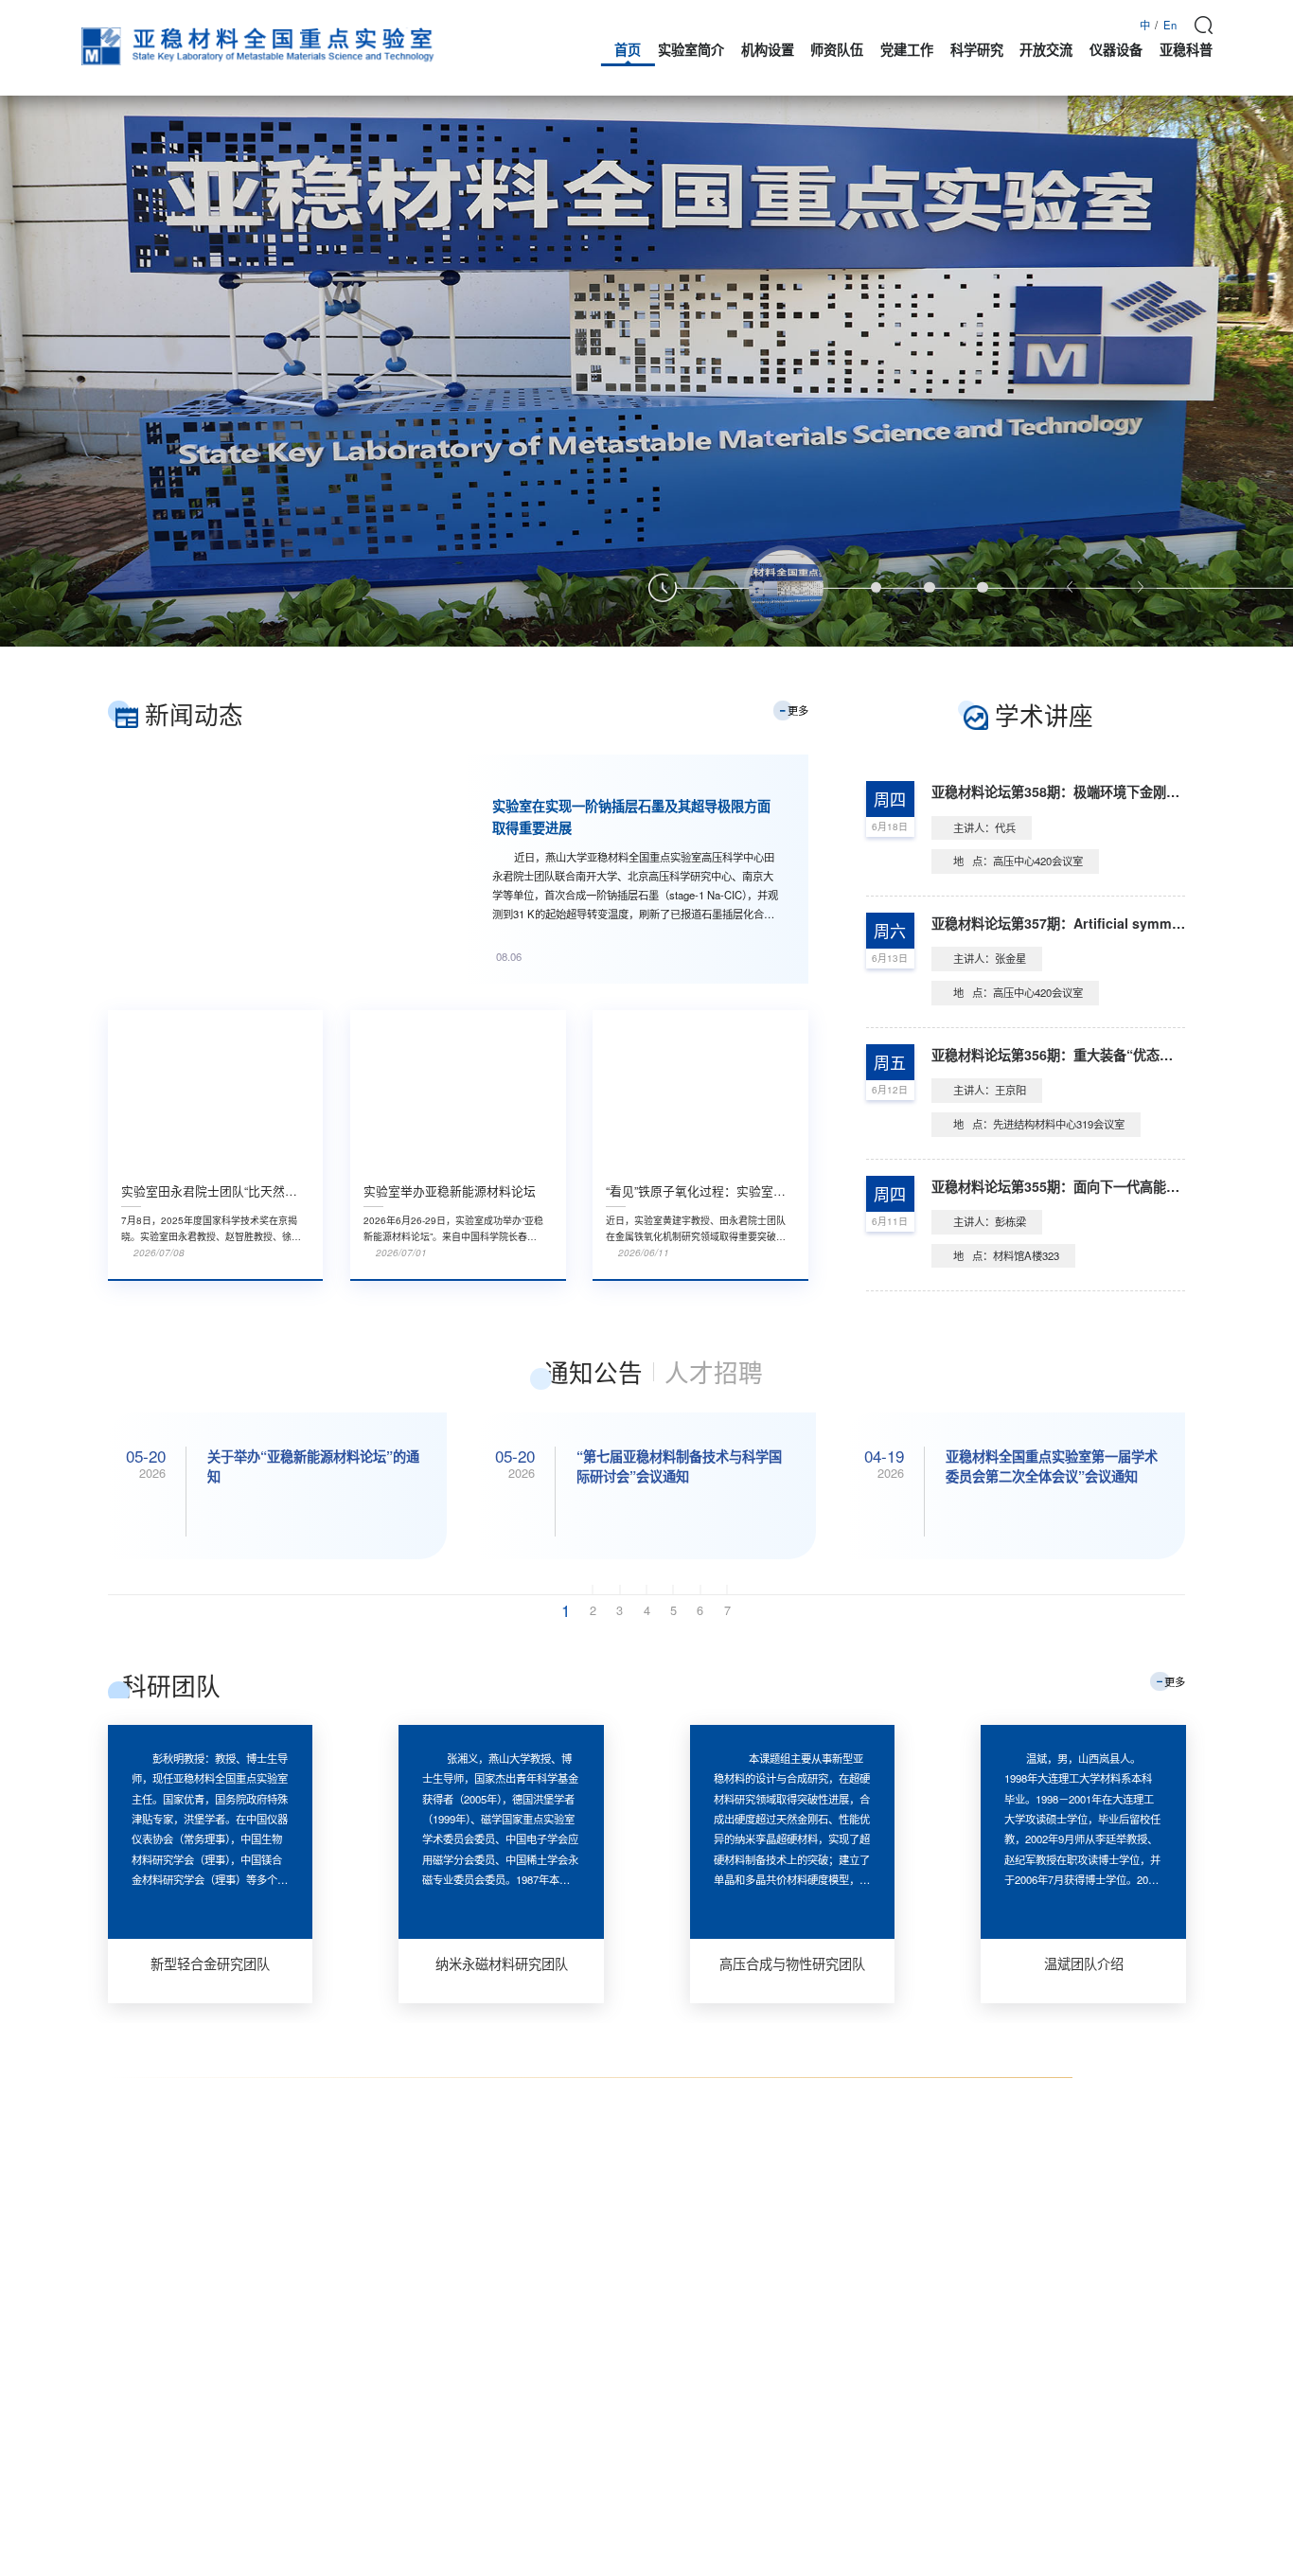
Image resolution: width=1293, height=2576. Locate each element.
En (1170, 25)
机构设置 (768, 49)
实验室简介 (691, 49)
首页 (628, 49)
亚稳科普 (1186, 49)
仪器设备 (1116, 49)
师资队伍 (837, 49)
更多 (798, 710)
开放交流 (1046, 49)
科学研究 (977, 49)
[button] (787, 588)
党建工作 (907, 49)
